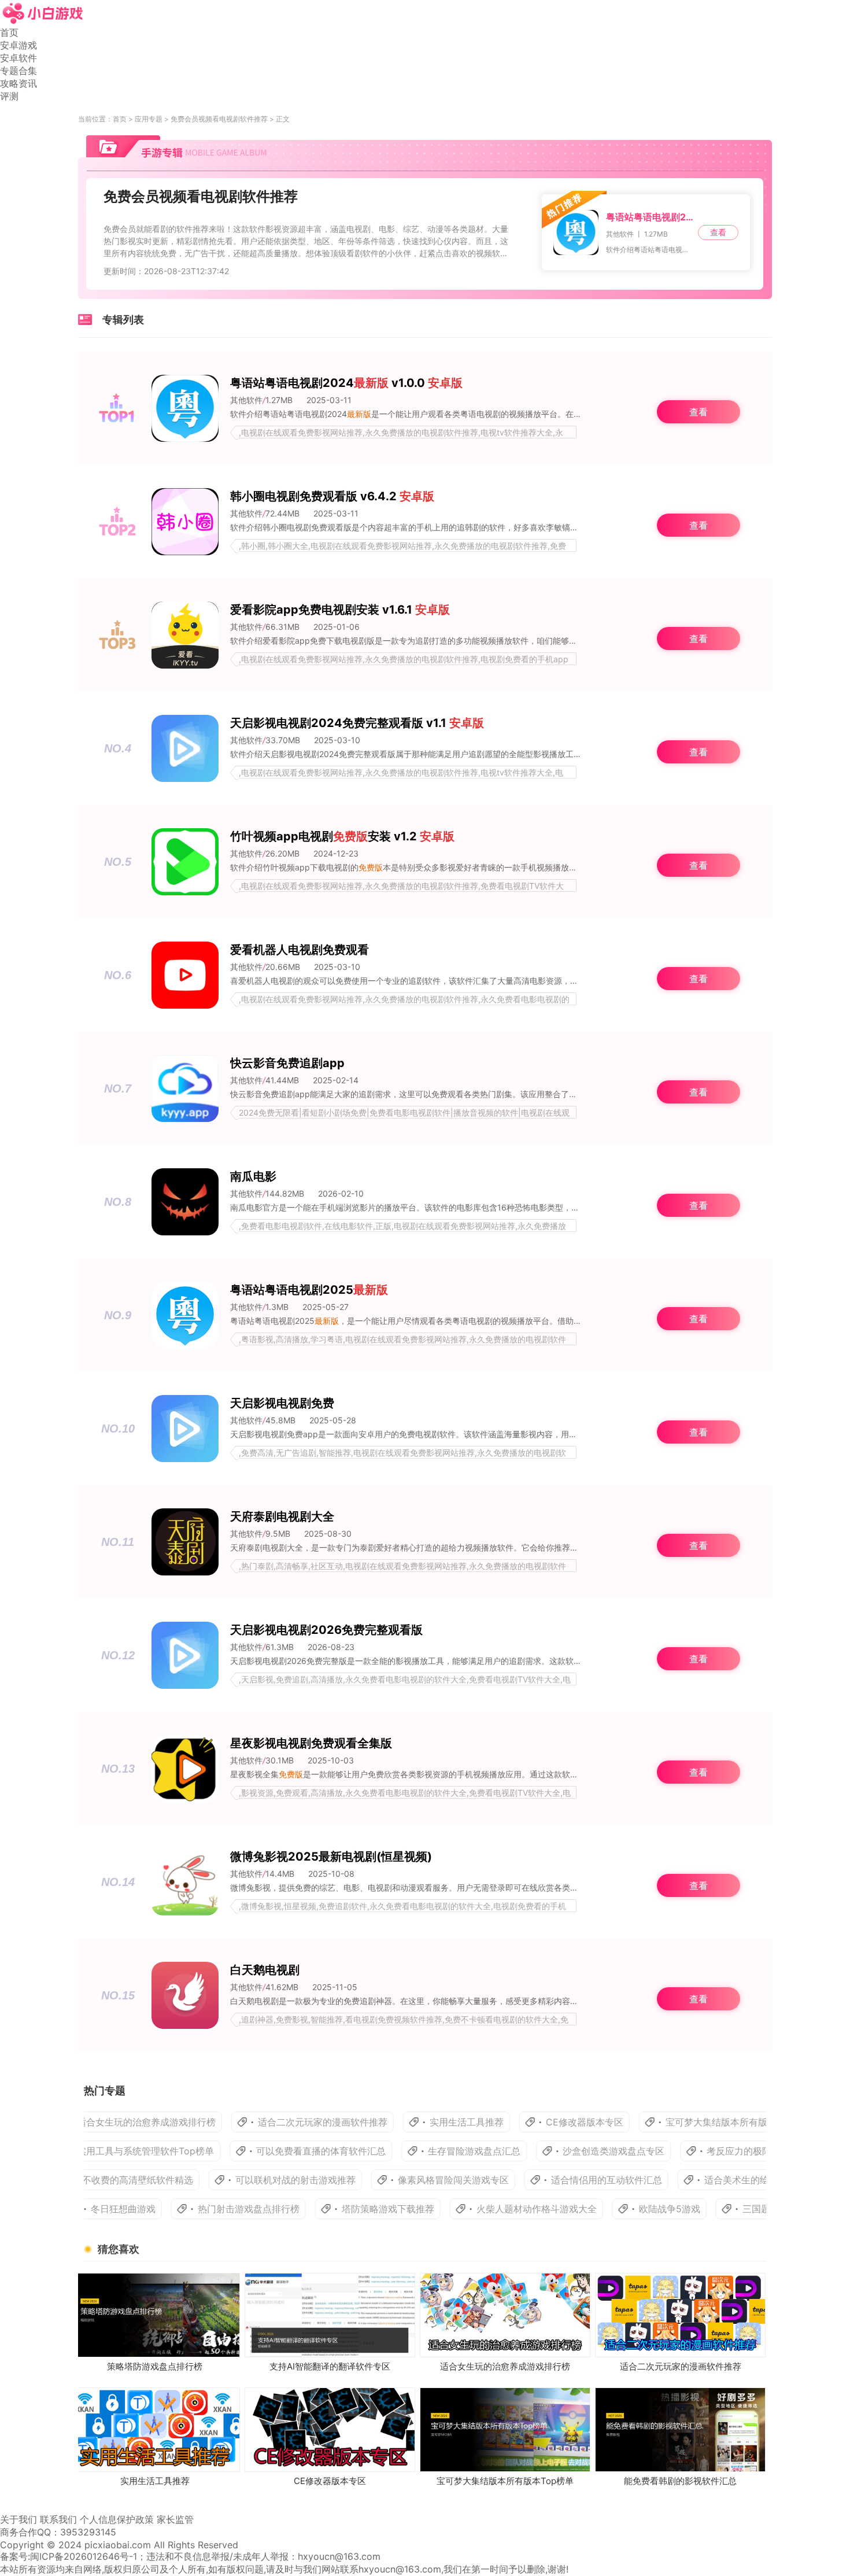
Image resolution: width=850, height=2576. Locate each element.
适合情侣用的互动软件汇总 (556, 2180)
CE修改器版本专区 (524, 2122)
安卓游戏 (19, 45)
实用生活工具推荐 (406, 2122)
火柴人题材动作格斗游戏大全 (501, 2209)
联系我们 (58, 2519)
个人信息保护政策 (117, 2519)
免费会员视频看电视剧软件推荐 (219, 119)
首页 (9, 32)
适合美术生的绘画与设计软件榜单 (723, 2180)
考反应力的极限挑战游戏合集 (708, 2151)
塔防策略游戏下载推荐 (352, 2209)
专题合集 (19, 71)
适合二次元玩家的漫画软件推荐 (263, 2122)
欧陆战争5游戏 (634, 2209)
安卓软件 (19, 58)
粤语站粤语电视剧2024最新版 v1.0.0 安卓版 (650, 217)
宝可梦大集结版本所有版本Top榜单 (679, 2122)
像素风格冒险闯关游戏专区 (402, 2180)
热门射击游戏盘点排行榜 (213, 2209)
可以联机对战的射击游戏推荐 (245, 2180)
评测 (9, 96)
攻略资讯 (19, 83)
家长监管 (175, 2519)
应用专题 (149, 119)
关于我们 (19, 2519)
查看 (718, 232)
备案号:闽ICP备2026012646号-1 (69, 2556)
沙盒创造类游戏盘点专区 (555, 2151)
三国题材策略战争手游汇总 (762, 2209)
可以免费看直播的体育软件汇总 (262, 2151)
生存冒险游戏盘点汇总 (415, 2151)
